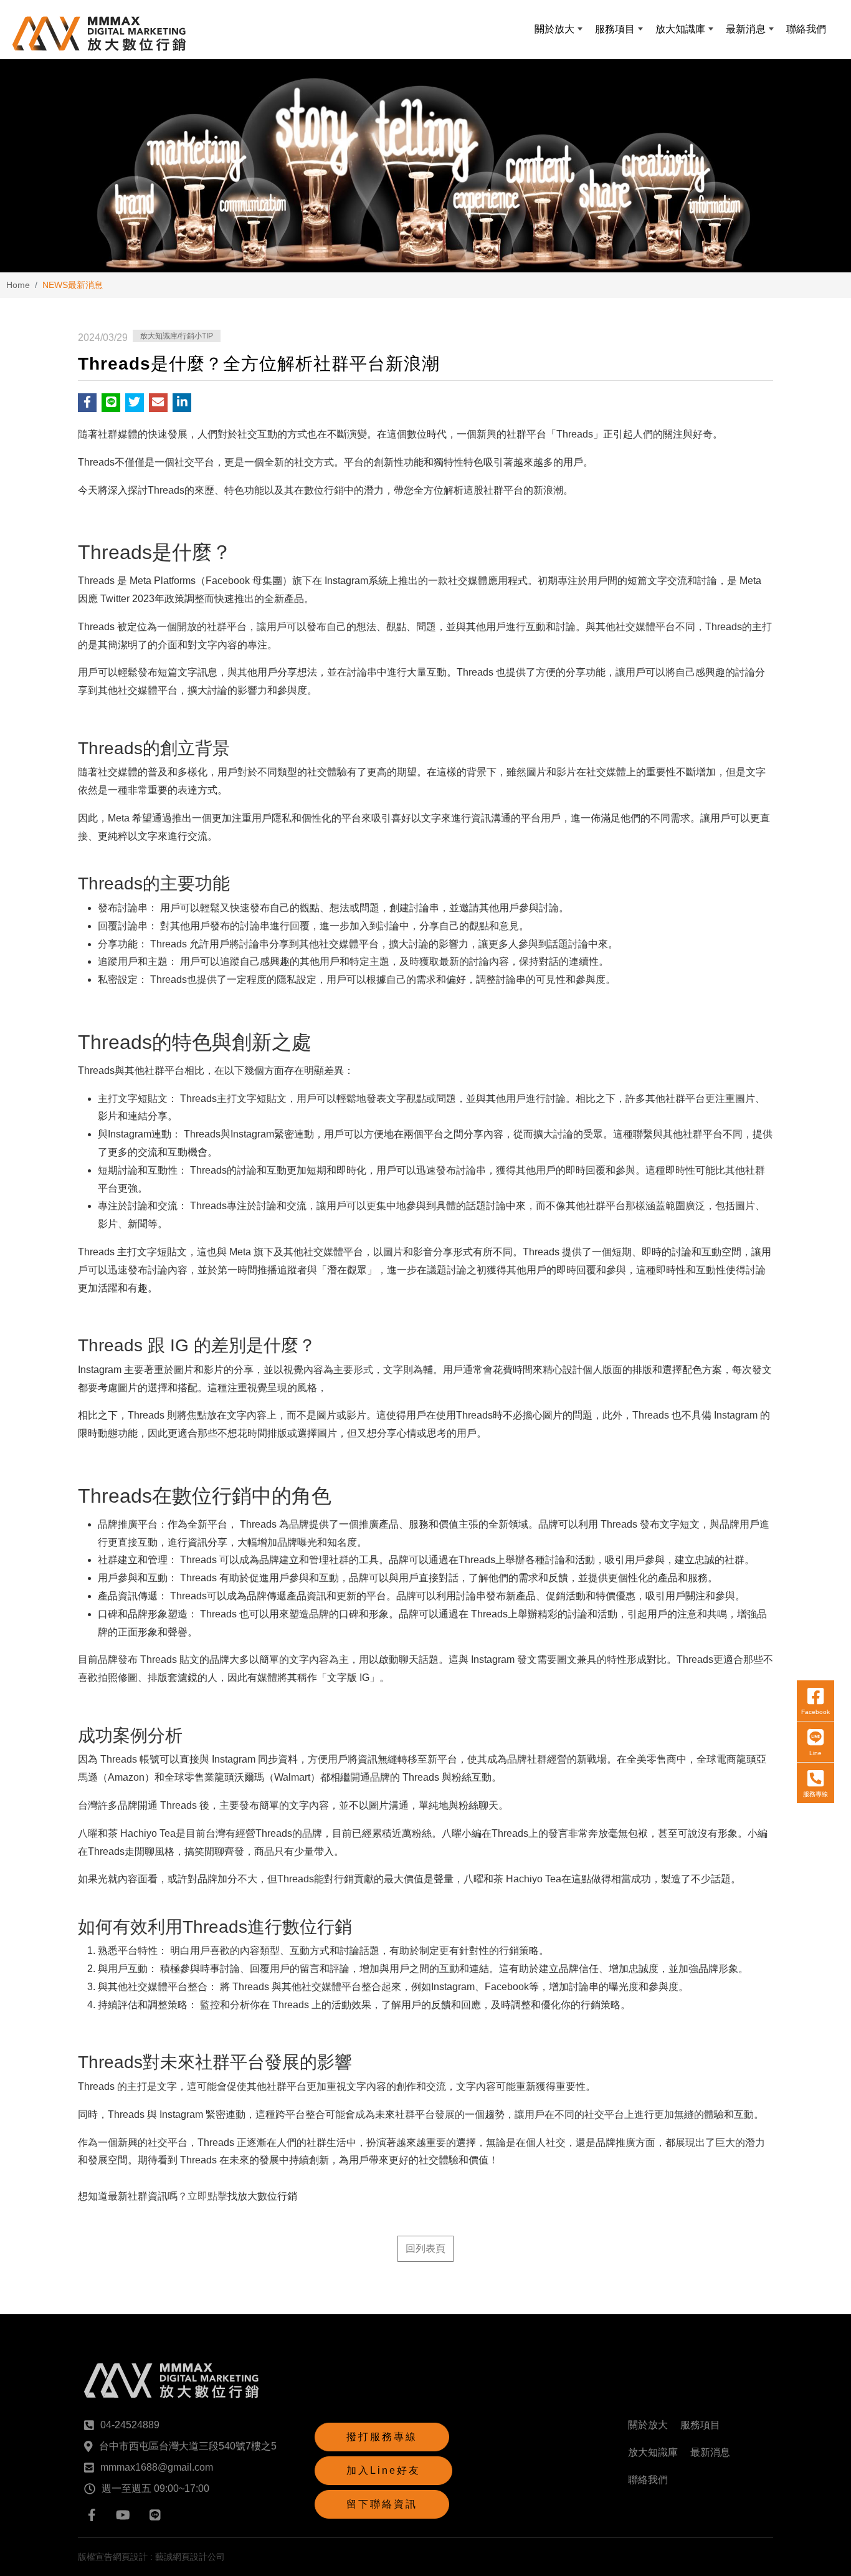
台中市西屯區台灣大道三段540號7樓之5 (188, 2446)
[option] (425, 166)
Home (18, 285)
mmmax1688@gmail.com (157, 2467)
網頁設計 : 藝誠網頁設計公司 (169, 2557)
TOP (818, 2225)
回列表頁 (425, 2248)
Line (815, 1753)
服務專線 (815, 1794)
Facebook (815, 1712)
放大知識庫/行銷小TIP (177, 336)
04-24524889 (130, 2425)
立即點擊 (207, 2196)
